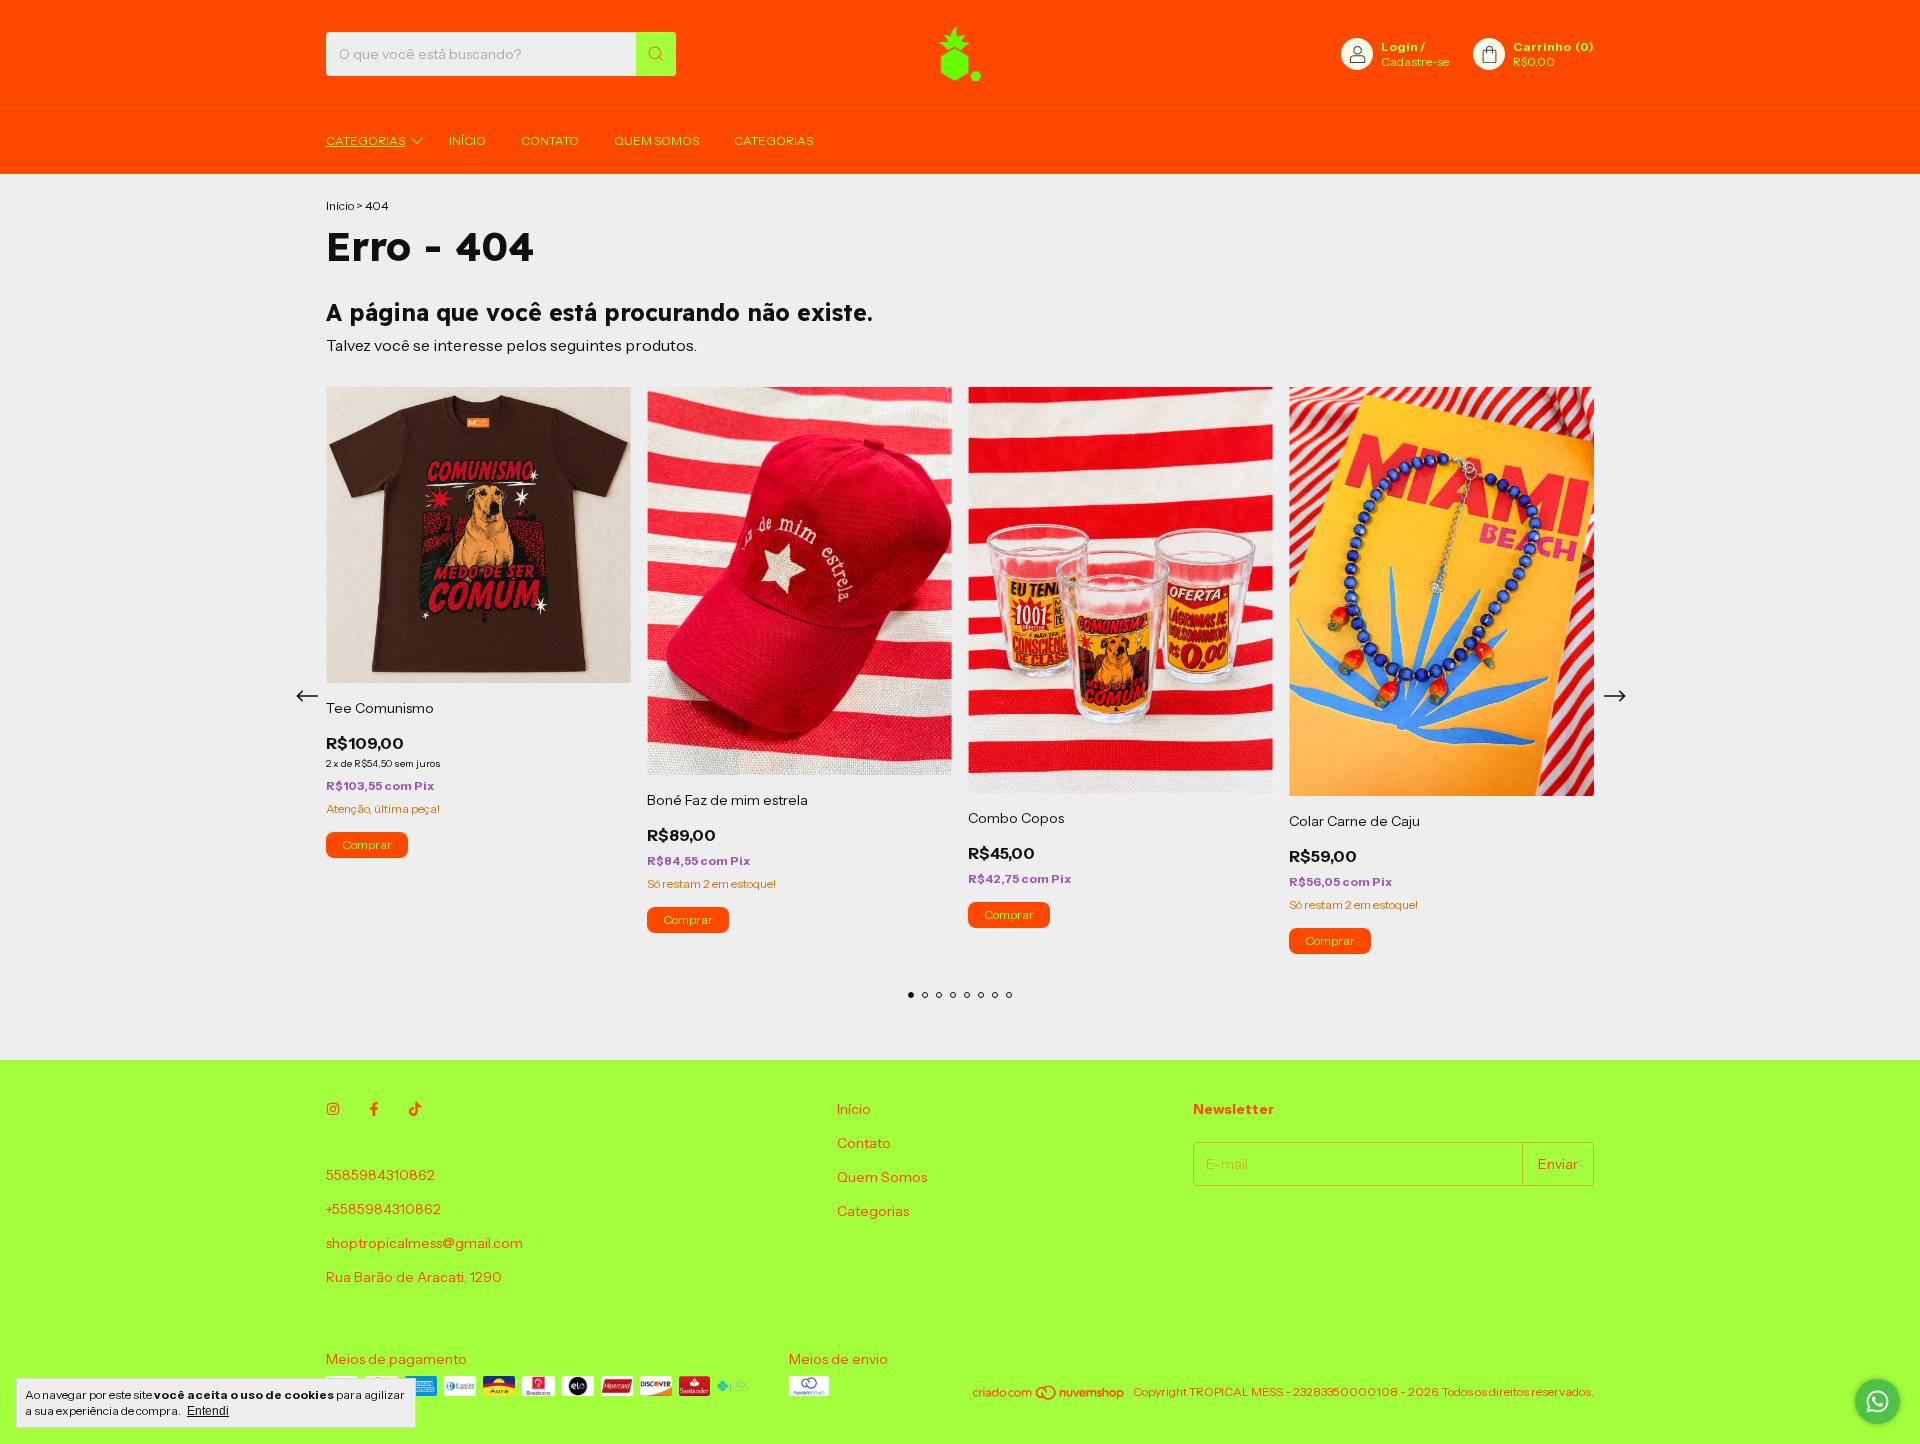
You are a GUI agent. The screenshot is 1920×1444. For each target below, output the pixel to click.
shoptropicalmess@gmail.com (424, 1243)
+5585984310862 (383, 1209)
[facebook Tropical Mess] (374, 1109)
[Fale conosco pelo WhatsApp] (1877, 1401)
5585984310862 (380, 1175)
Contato (550, 140)
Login (1399, 46)
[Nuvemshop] (1049, 1396)
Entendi (208, 1411)
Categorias (365, 140)
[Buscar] (656, 54)
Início (467, 140)
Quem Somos (656, 140)
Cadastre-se (1415, 61)
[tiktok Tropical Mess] (415, 1109)
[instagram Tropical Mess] (333, 1109)
